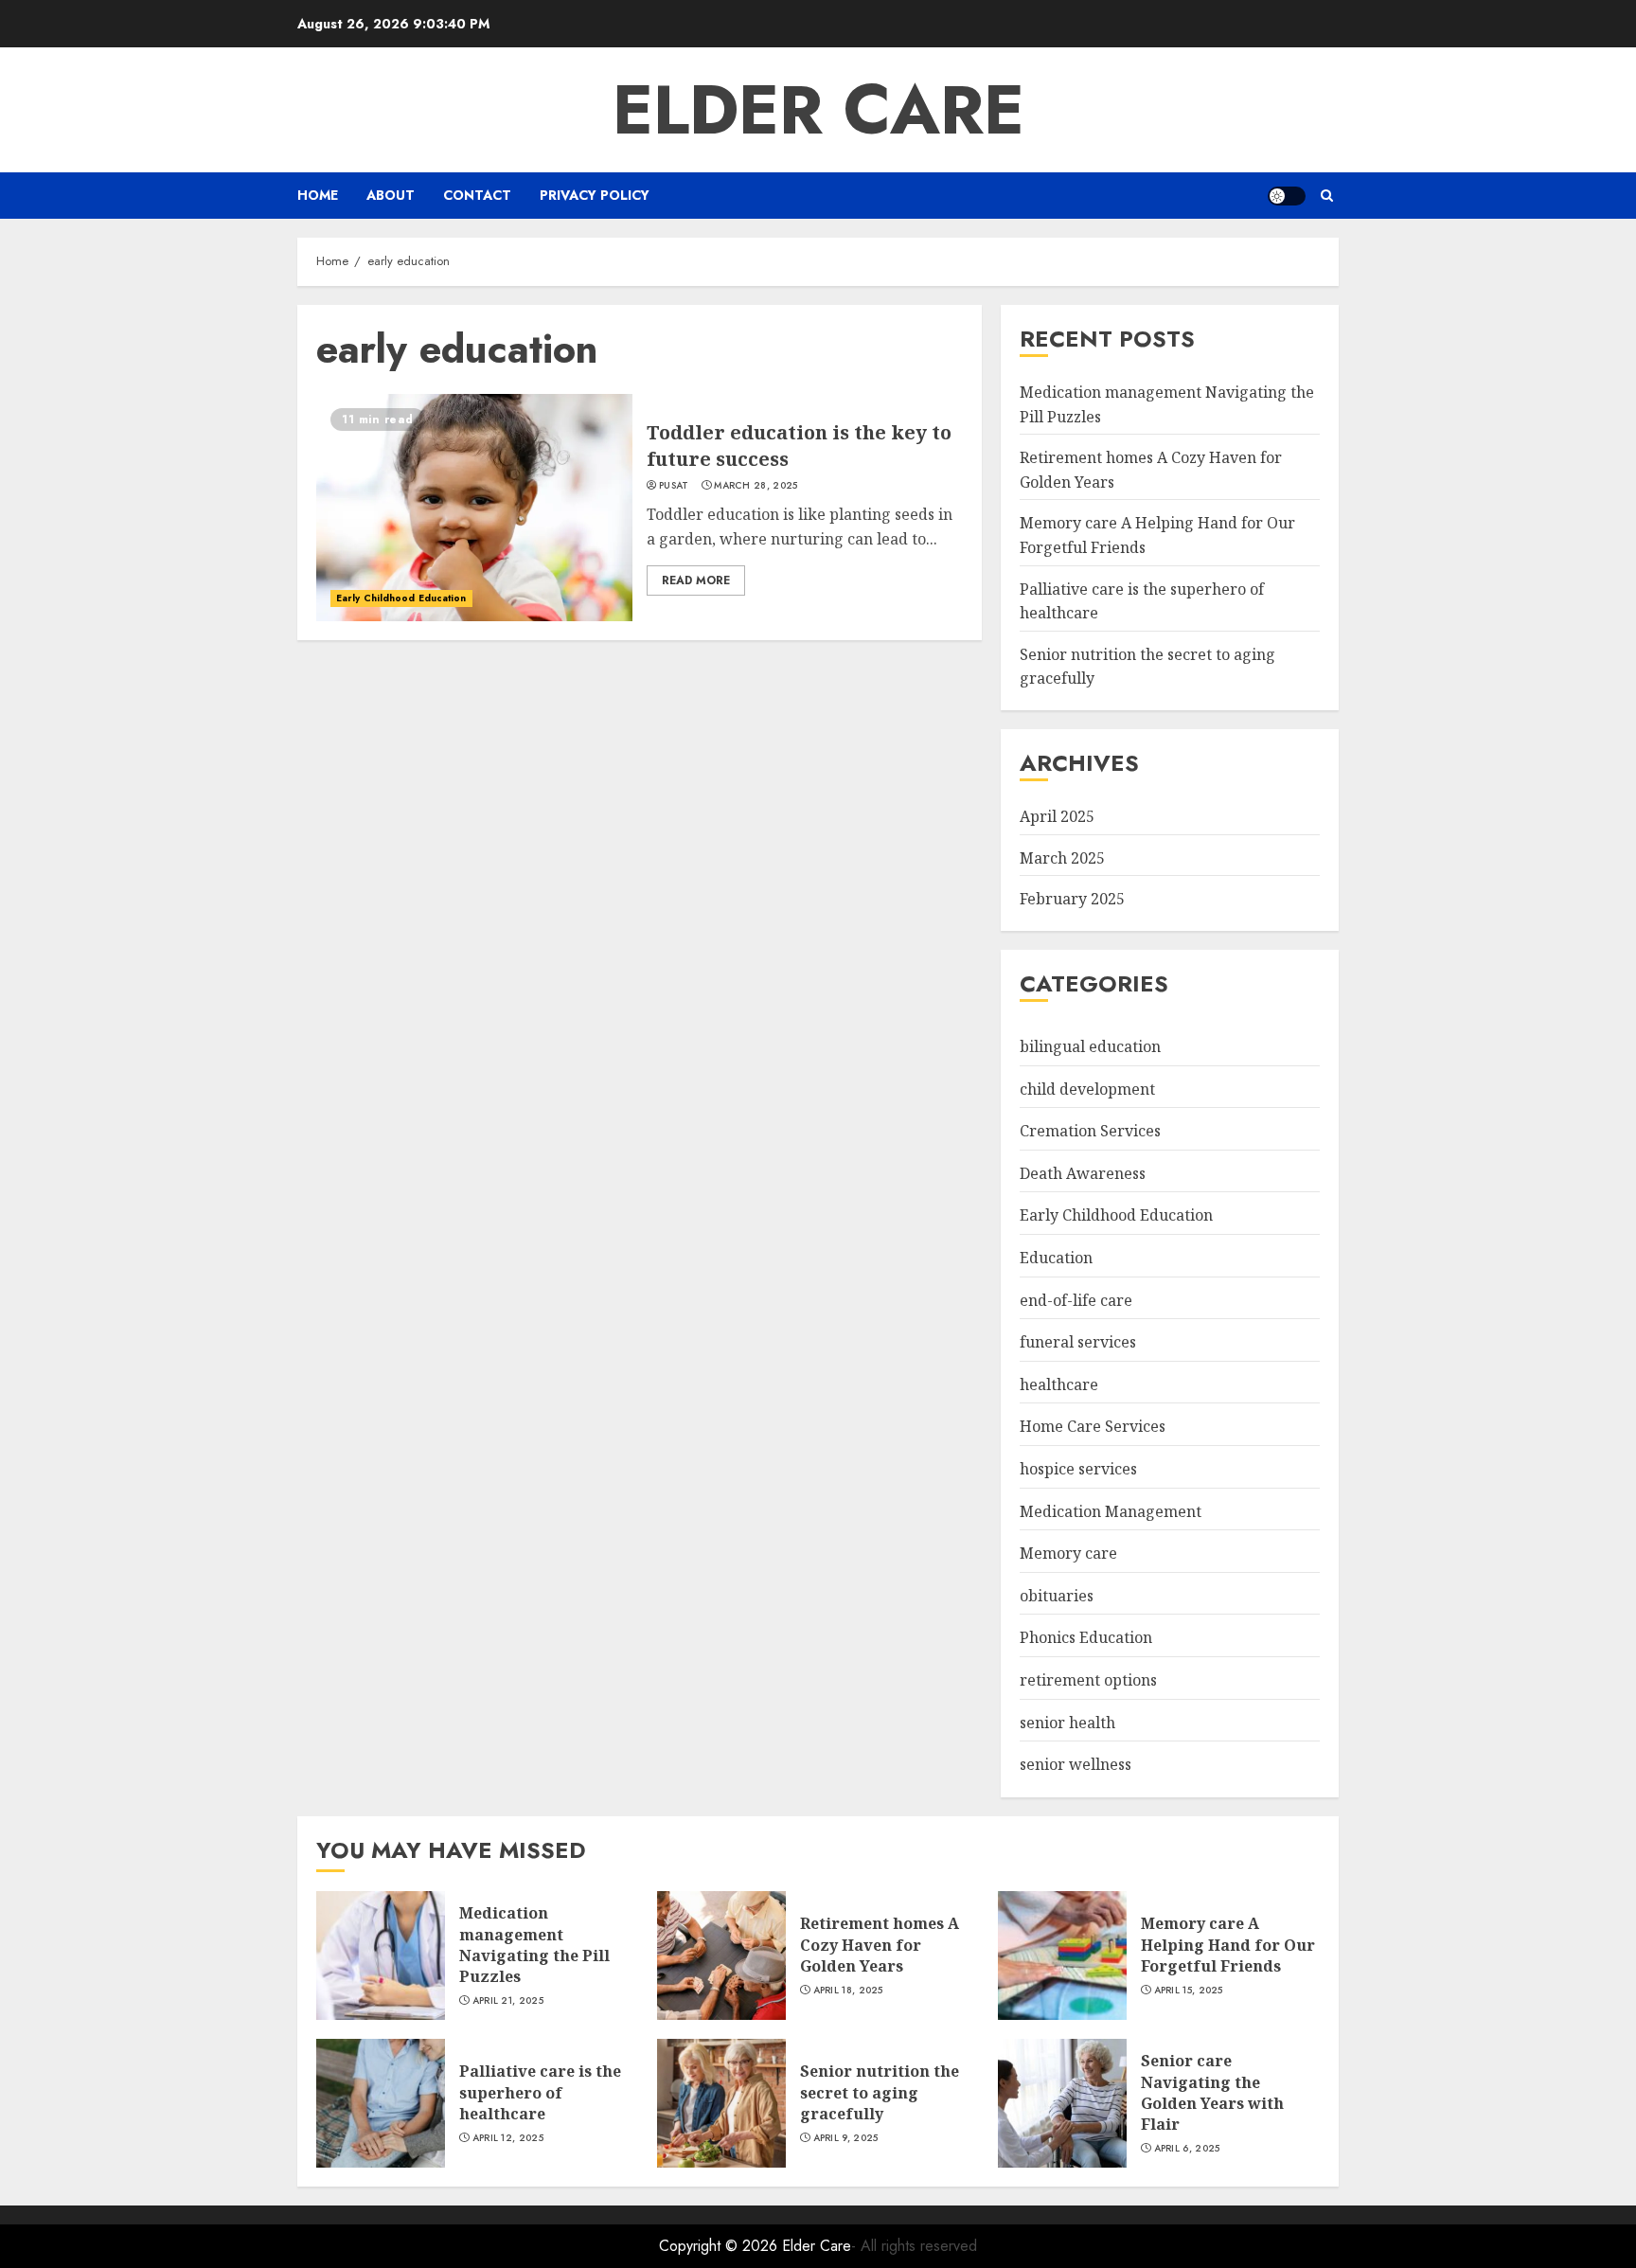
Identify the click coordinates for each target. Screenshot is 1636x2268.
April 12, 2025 (508, 2138)
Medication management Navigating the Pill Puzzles (534, 1945)
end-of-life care (1076, 1300)
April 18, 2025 (848, 1991)
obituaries (1057, 1596)
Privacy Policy (595, 195)
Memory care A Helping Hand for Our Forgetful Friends (1228, 1945)
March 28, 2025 (756, 486)
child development (1087, 1089)
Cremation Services (1090, 1131)
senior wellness (1076, 1764)
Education (1056, 1258)
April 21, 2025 (508, 2001)
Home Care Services (1093, 1426)
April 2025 (1057, 816)
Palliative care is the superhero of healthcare (540, 2092)
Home (318, 195)
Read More (696, 580)
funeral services (1078, 1342)
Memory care (1068, 1553)
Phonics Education (1086, 1637)
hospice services (1078, 1469)
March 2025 (1062, 858)
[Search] (1327, 196)
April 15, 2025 (1189, 1991)
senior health (1067, 1723)
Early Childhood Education (401, 598)
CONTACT (477, 195)
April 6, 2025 (1187, 2149)
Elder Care (818, 110)
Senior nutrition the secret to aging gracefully (880, 2092)
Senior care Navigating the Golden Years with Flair (1212, 2092)
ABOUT (391, 195)
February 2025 (1072, 899)
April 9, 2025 (846, 2138)
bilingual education (1090, 1046)
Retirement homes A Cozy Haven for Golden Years (880, 1945)
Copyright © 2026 (720, 2246)
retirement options (1088, 1680)
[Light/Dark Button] (1287, 196)
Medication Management (1111, 1511)
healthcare (1059, 1384)
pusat (674, 486)
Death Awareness (1083, 1173)
